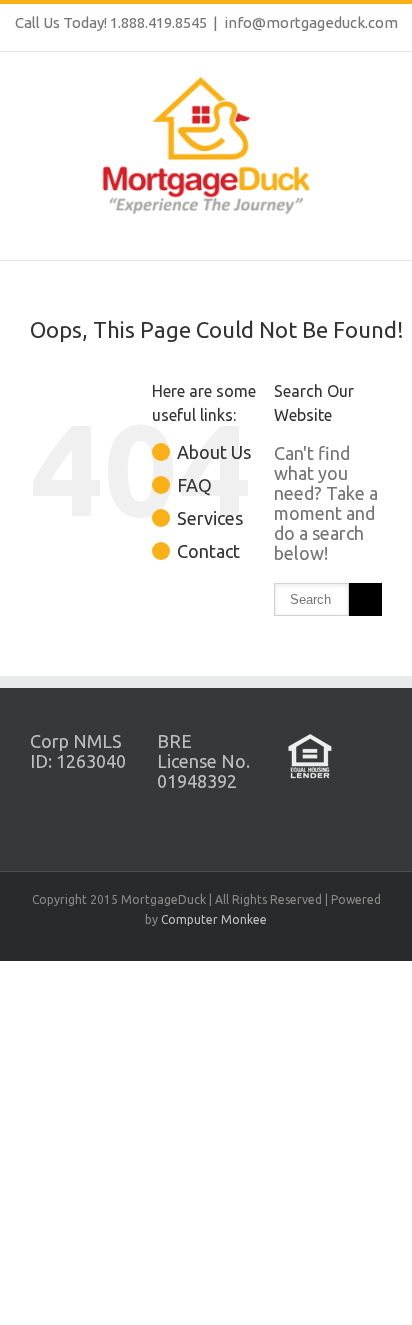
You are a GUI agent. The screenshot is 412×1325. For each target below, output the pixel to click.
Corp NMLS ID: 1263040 (78, 751)
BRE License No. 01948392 (203, 761)
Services (210, 518)
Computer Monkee (214, 919)
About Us (214, 452)
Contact (208, 551)
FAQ (194, 485)
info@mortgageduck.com (311, 22)
